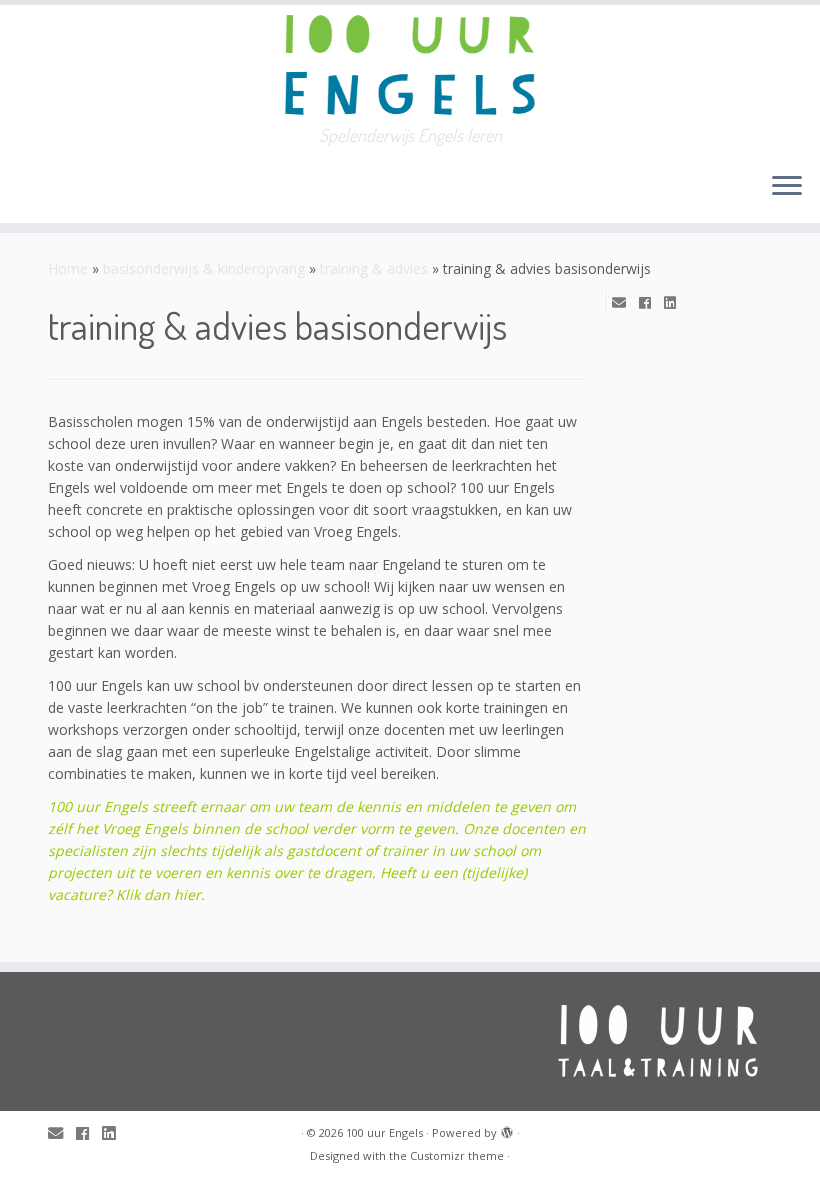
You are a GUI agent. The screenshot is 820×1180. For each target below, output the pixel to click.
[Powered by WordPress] (507, 1129)
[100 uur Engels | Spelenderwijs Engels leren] (410, 65)
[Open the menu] (787, 187)
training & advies (374, 268)
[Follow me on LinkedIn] (676, 303)
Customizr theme (457, 1155)
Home (68, 268)
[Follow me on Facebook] (651, 303)
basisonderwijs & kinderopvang (204, 268)
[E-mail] (625, 303)
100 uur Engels (384, 1132)
